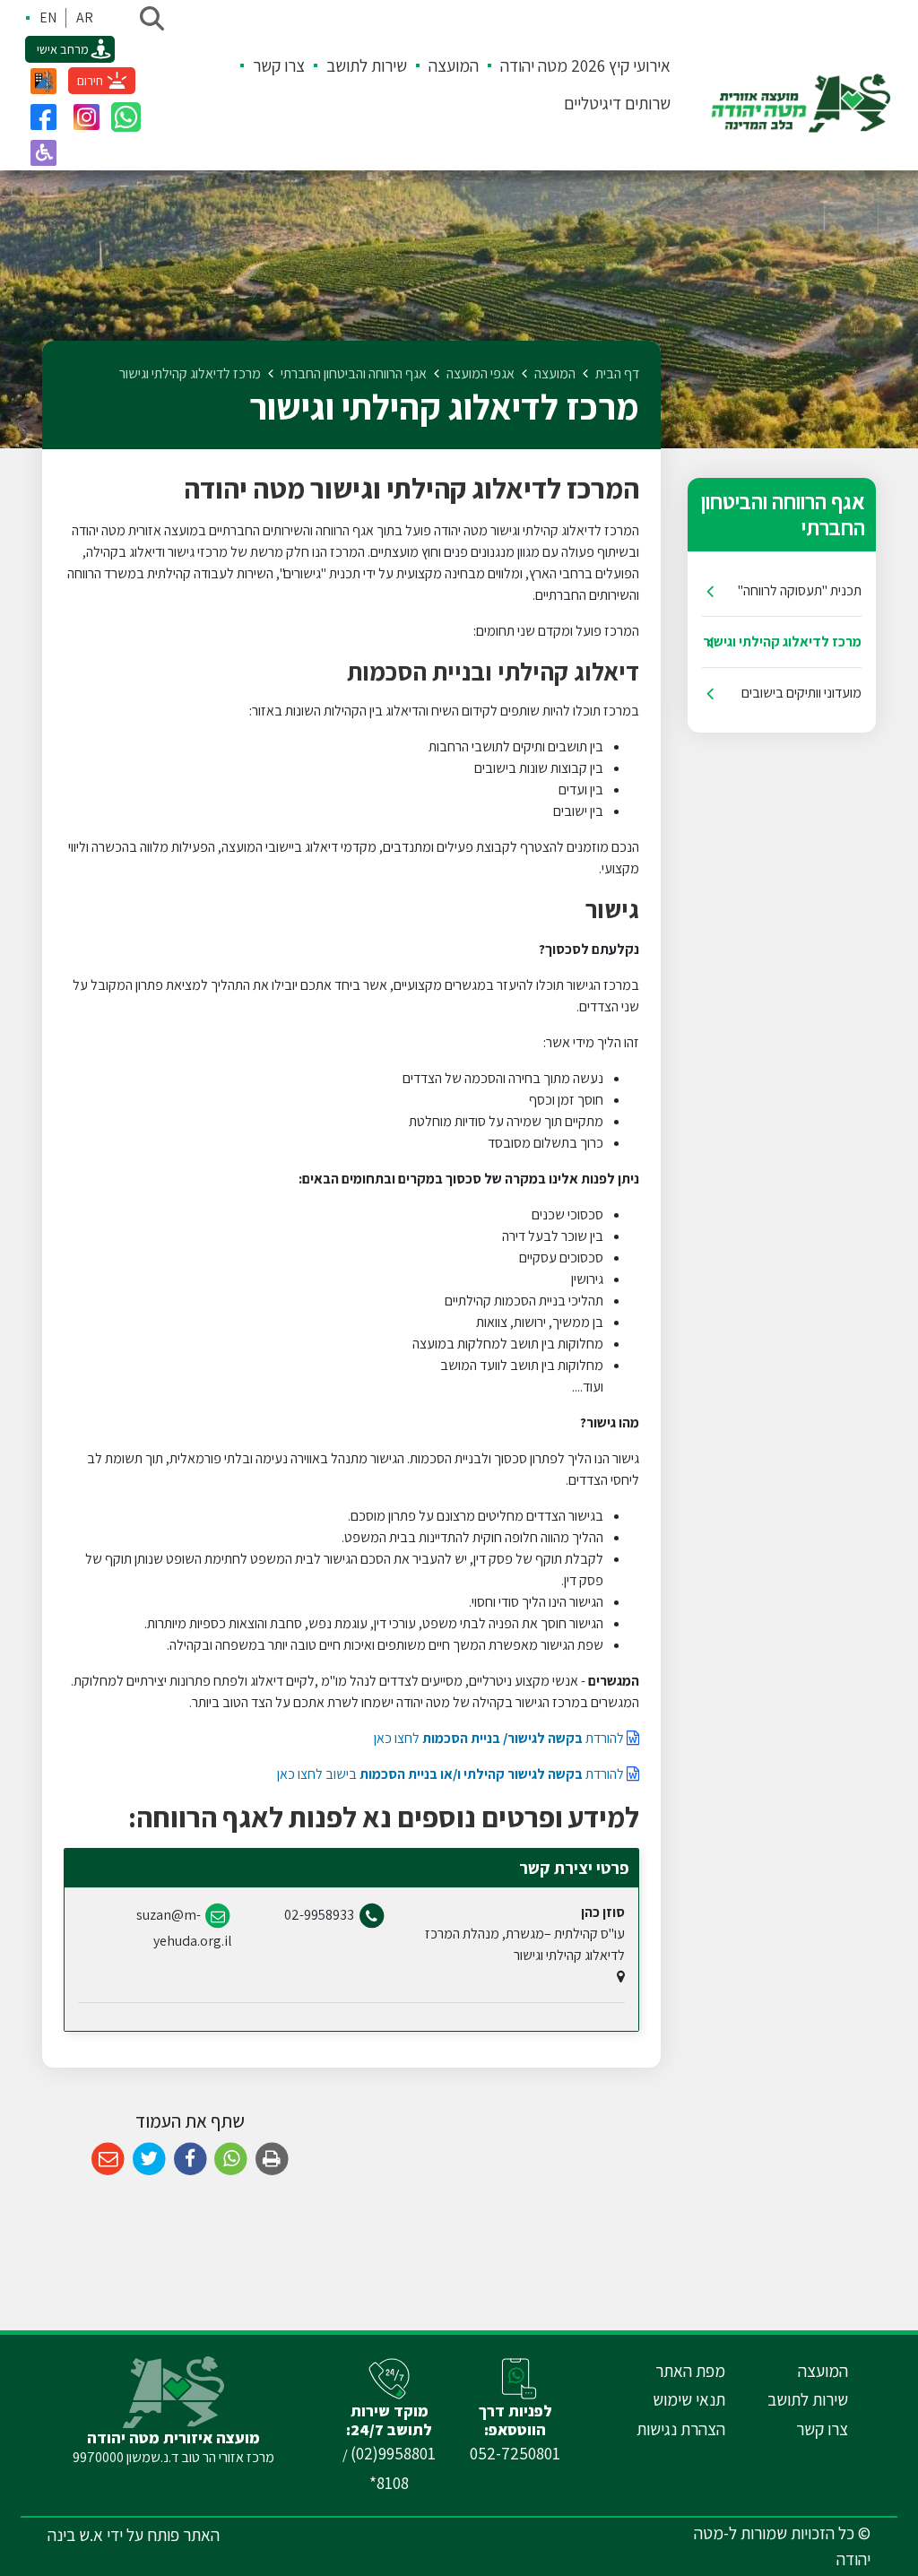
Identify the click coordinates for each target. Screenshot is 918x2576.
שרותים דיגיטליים (617, 103)
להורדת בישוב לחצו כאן (452, 1774)
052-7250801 (515, 2453)
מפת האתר (690, 2371)
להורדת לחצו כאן (500, 1738)
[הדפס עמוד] (272, 2160)
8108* (389, 2483)
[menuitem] (575, 66)
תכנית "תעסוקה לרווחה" (800, 590)
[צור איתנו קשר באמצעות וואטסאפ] (126, 117)
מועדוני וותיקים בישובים (801, 693)
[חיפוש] (152, 18)
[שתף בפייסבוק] (191, 2160)
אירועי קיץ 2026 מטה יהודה (585, 65)
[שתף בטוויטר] (149, 2160)
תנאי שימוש (689, 2399)
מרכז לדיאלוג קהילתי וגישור (782, 642)
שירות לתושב (367, 65)
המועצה (454, 65)
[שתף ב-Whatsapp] (231, 2160)
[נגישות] (43, 152)
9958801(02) (393, 2453)
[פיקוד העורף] (43, 81)
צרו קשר (279, 65)
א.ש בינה (75, 2535)
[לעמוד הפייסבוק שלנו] (43, 117)
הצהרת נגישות (681, 2429)
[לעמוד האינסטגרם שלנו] (86, 117)
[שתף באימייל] (108, 2160)
